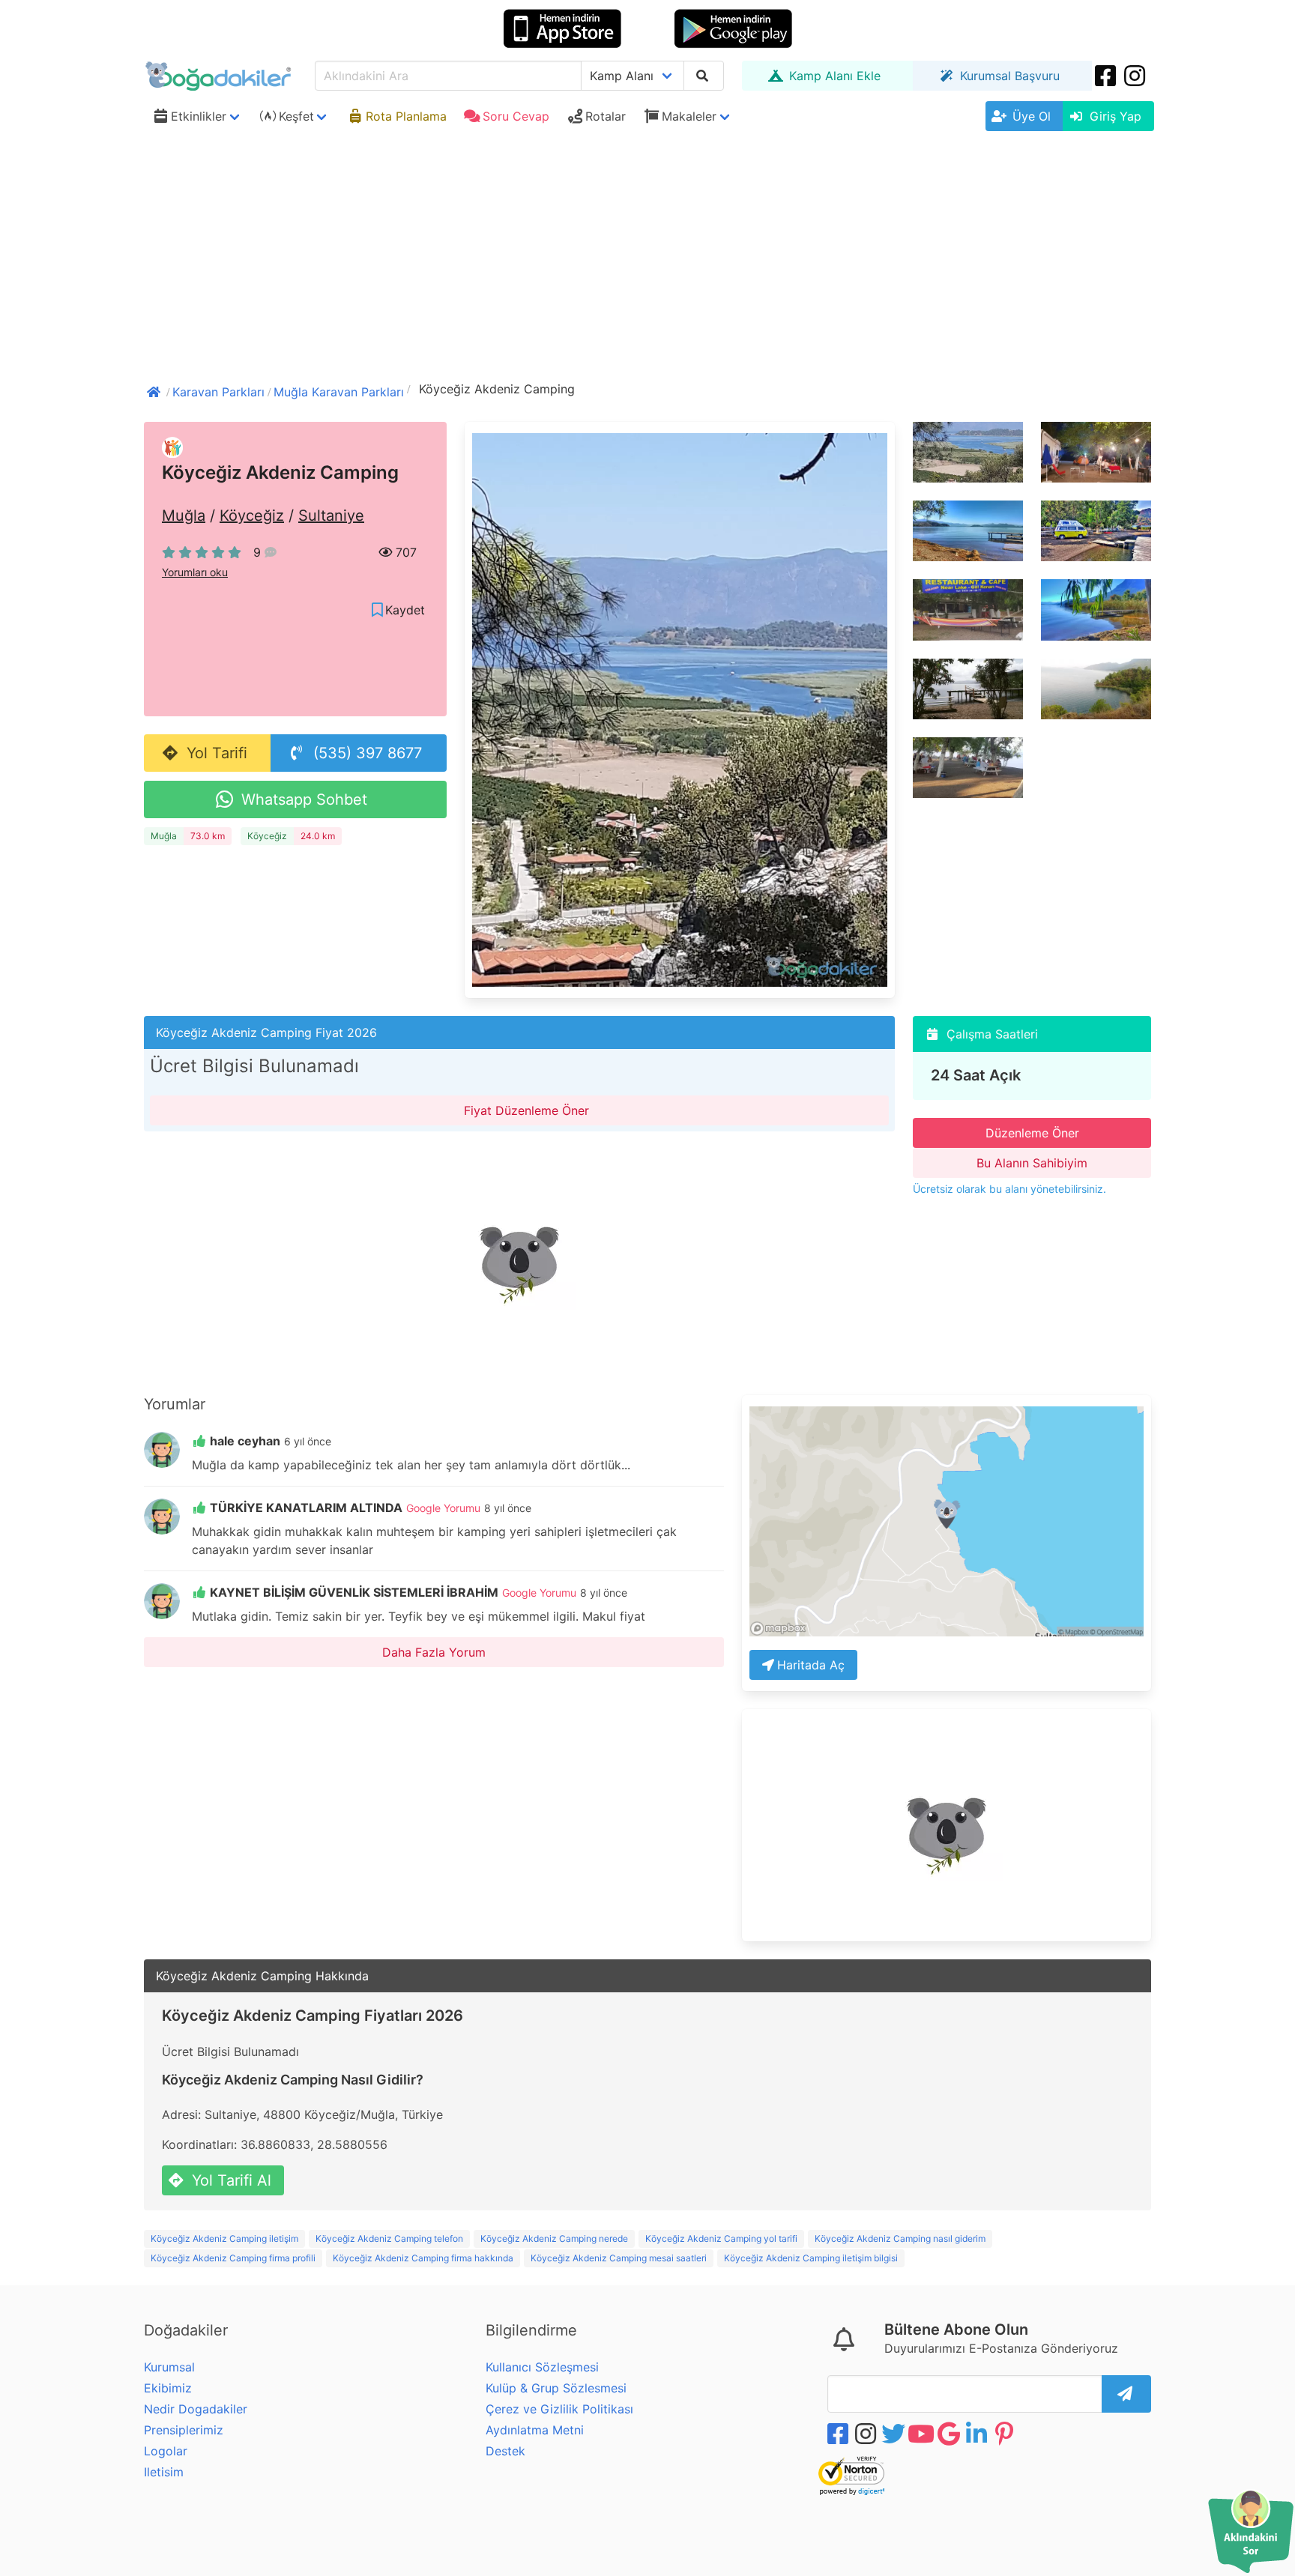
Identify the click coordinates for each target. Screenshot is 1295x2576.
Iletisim (164, 2472)
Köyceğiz (252, 515)
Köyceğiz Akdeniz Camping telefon (389, 2238)
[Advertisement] (647, 250)
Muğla (184, 515)
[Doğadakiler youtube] (923, 2434)
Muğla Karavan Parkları (339, 392)
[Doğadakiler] (155, 390)
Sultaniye (331, 515)
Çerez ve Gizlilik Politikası (559, 2409)
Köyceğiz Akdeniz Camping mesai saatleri (619, 2258)
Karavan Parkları (218, 392)
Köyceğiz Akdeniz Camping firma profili (233, 2258)
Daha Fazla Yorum (434, 1652)
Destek (505, 2451)
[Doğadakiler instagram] (1136, 76)
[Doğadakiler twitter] (895, 2434)
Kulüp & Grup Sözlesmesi (556, 2388)
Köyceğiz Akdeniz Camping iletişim (224, 2238)
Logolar (166, 2451)
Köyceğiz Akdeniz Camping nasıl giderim (900, 2238)
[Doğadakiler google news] (950, 2434)
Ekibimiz (168, 2388)
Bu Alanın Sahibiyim (1032, 1163)
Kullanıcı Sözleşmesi (542, 2367)
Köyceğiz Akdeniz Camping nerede (554, 2238)
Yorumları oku (195, 572)
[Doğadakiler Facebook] (1107, 76)
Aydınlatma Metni (535, 2430)
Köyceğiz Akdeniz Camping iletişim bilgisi (811, 2258)
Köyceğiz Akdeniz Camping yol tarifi (721, 2238)
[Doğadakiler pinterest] (1006, 2434)
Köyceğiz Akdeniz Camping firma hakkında (423, 2258)
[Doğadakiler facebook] (839, 2434)
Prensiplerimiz (184, 2430)
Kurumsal (169, 2367)
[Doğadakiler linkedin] (978, 2434)
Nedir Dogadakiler (196, 2409)
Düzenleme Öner (1032, 1133)
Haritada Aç (811, 1665)
